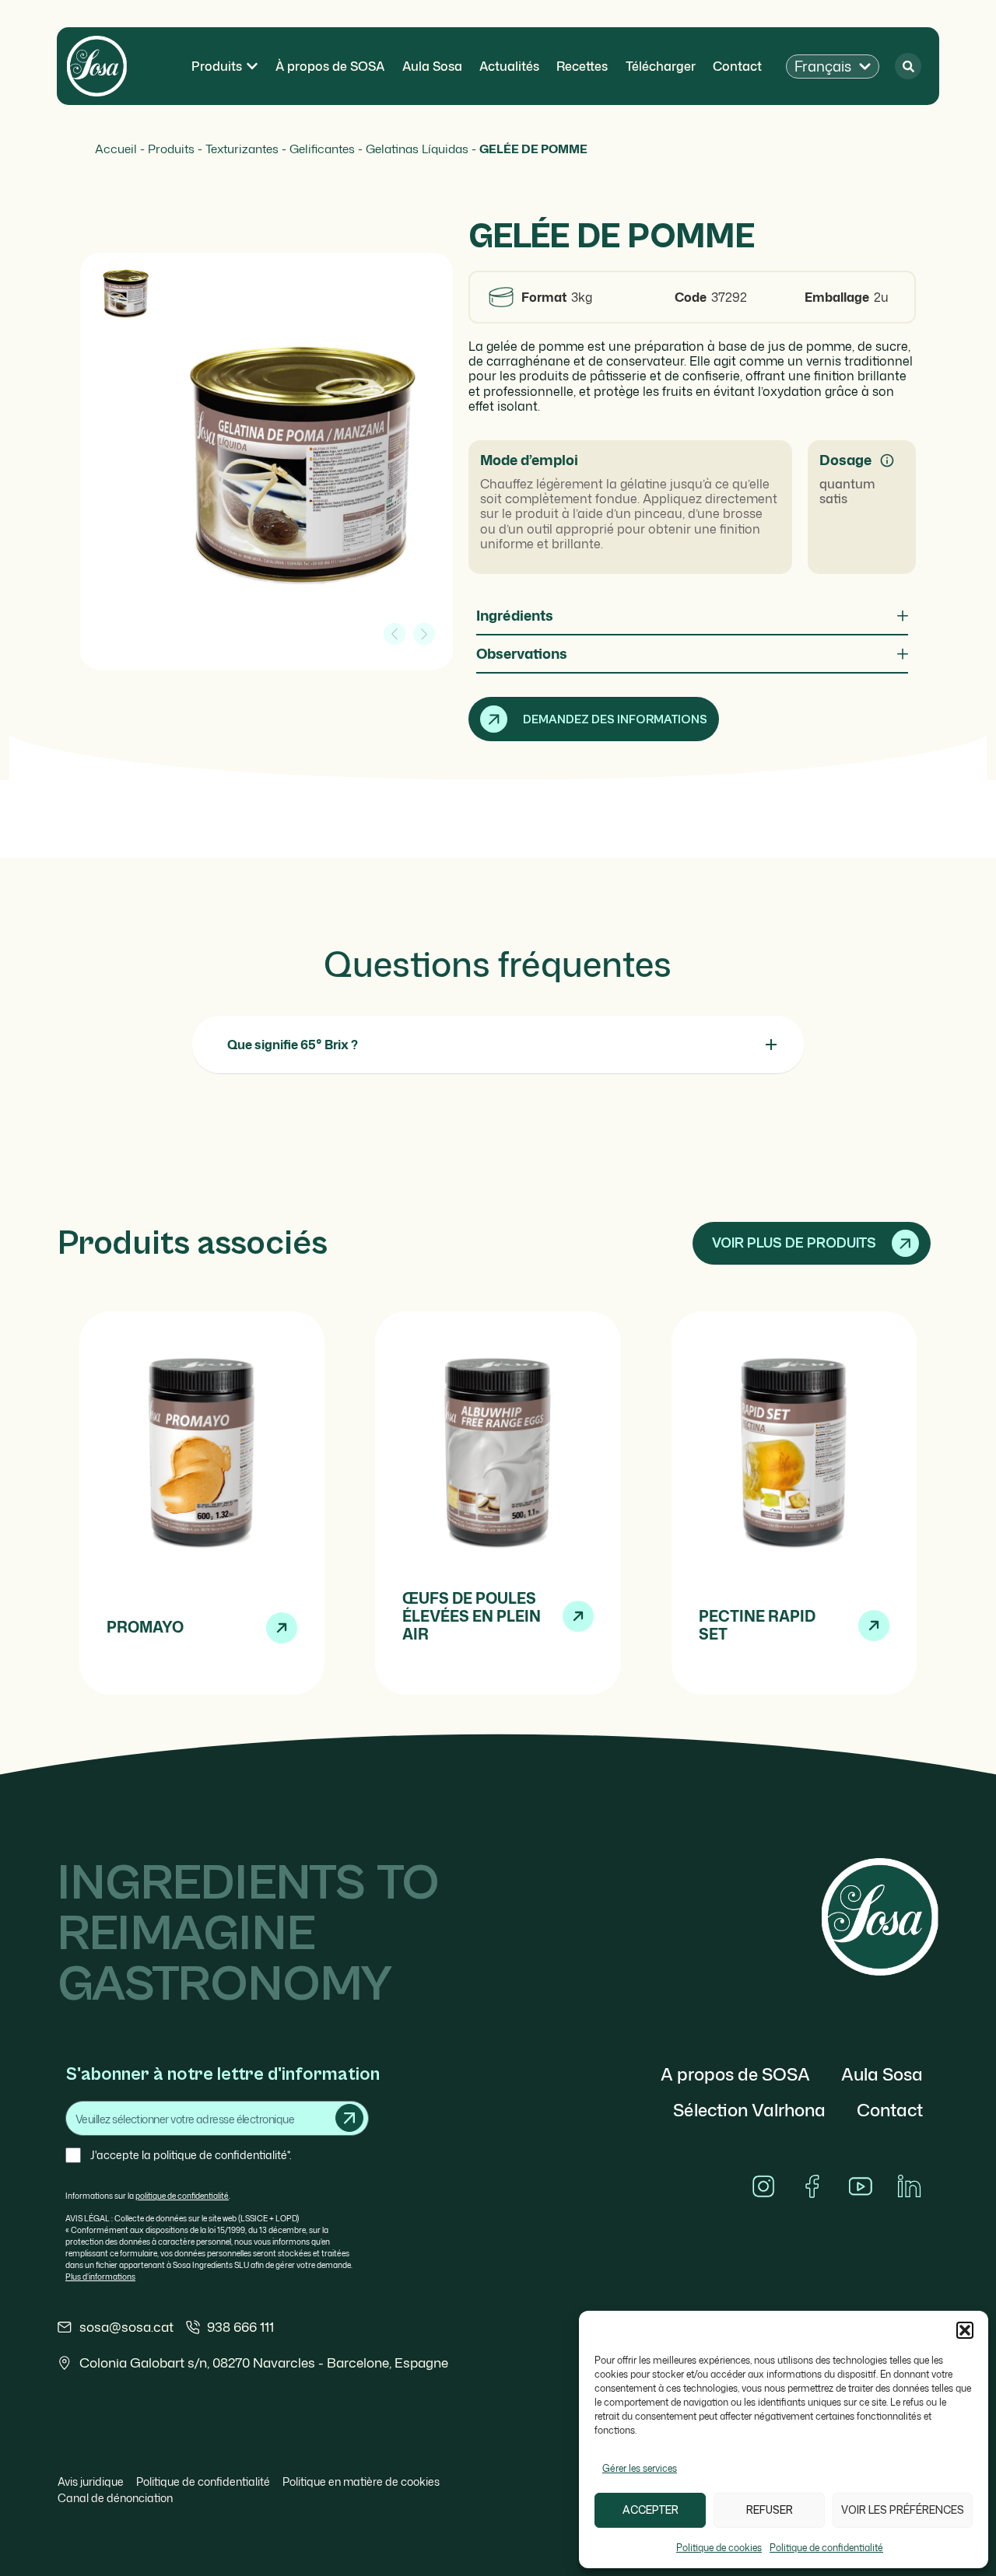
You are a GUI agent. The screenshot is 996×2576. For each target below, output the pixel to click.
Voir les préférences (903, 2510)
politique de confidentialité (182, 2196)
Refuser (770, 2510)
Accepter (651, 2510)
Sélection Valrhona (749, 2110)
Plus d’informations (100, 2277)
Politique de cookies (719, 2548)
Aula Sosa (882, 2074)
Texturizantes (242, 149)
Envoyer (349, 2118)
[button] (965, 2330)
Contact (890, 2110)
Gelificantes (322, 149)
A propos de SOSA (735, 2074)
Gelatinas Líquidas (417, 149)
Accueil (116, 149)
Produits (171, 149)
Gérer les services (640, 2468)
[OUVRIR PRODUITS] (252, 66)
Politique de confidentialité (826, 2548)
